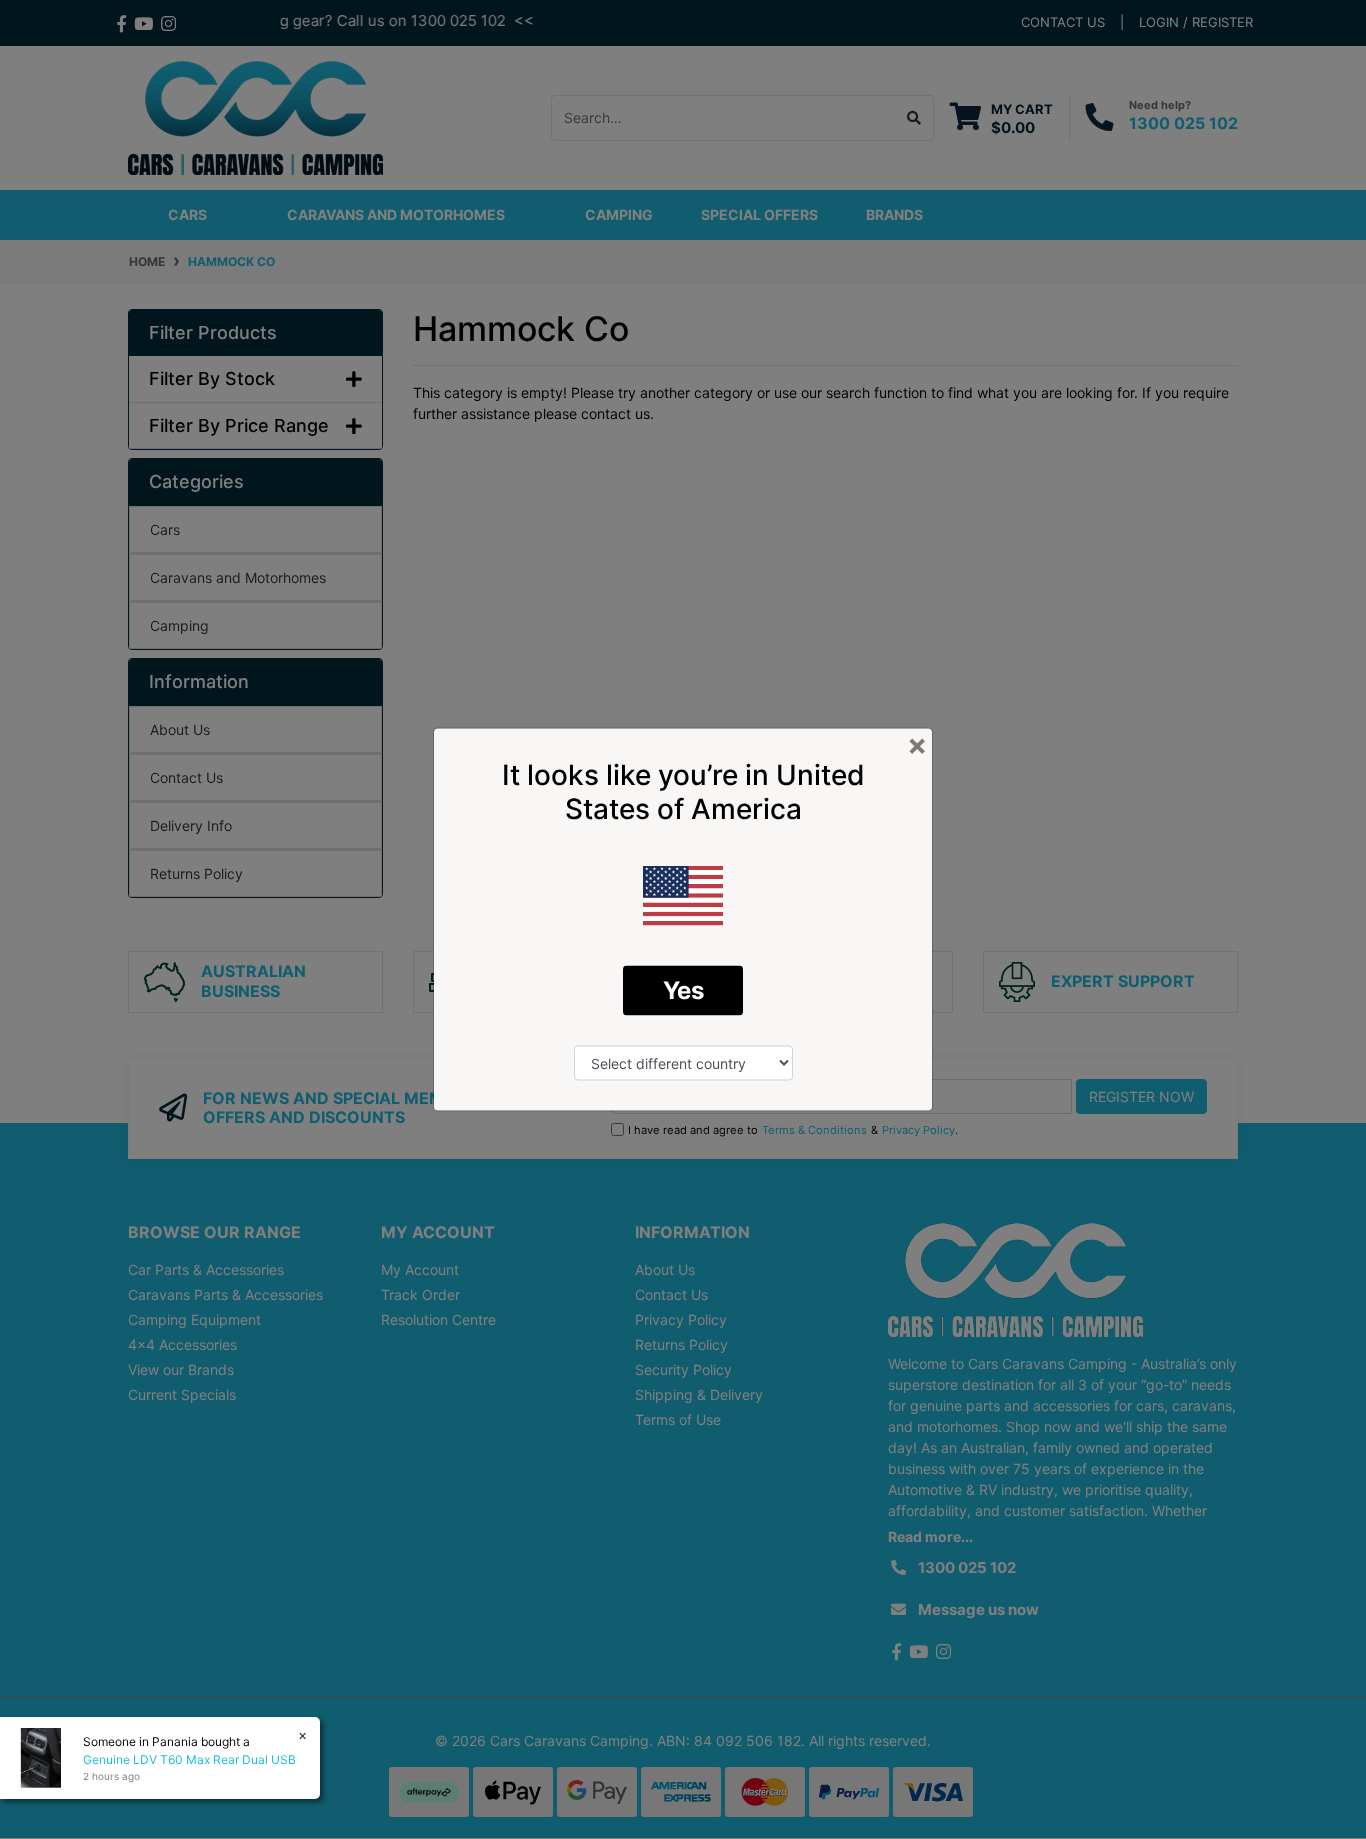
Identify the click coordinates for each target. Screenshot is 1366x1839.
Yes (683, 990)
